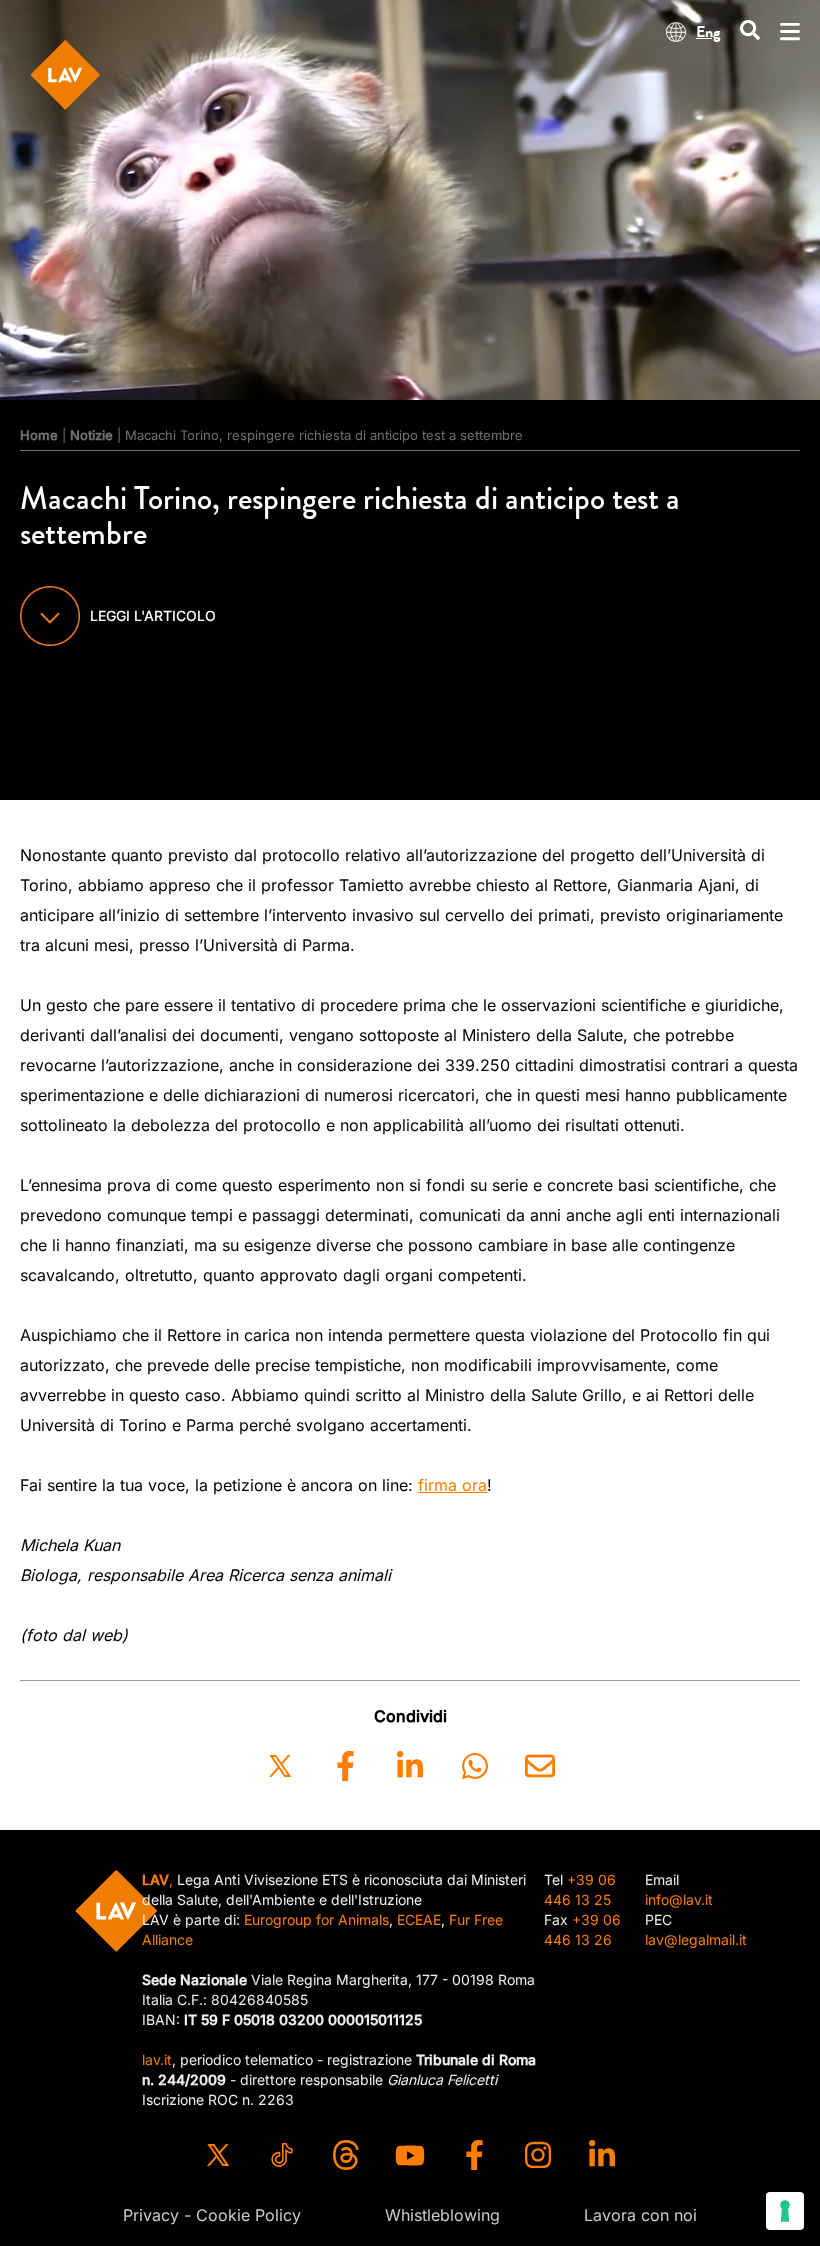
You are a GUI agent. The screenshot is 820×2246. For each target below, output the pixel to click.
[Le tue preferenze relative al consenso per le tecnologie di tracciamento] (785, 2211)
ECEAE (419, 1919)
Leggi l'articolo (153, 615)
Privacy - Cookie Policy (212, 2215)
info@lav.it (679, 1899)
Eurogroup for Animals (316, 1919)
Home (39, 435)
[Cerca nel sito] (750, 31)
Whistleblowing (442, 2215)
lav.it (157, 2059)
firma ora (452, 1485)
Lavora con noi (640, 2215)
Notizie (91, 435)
